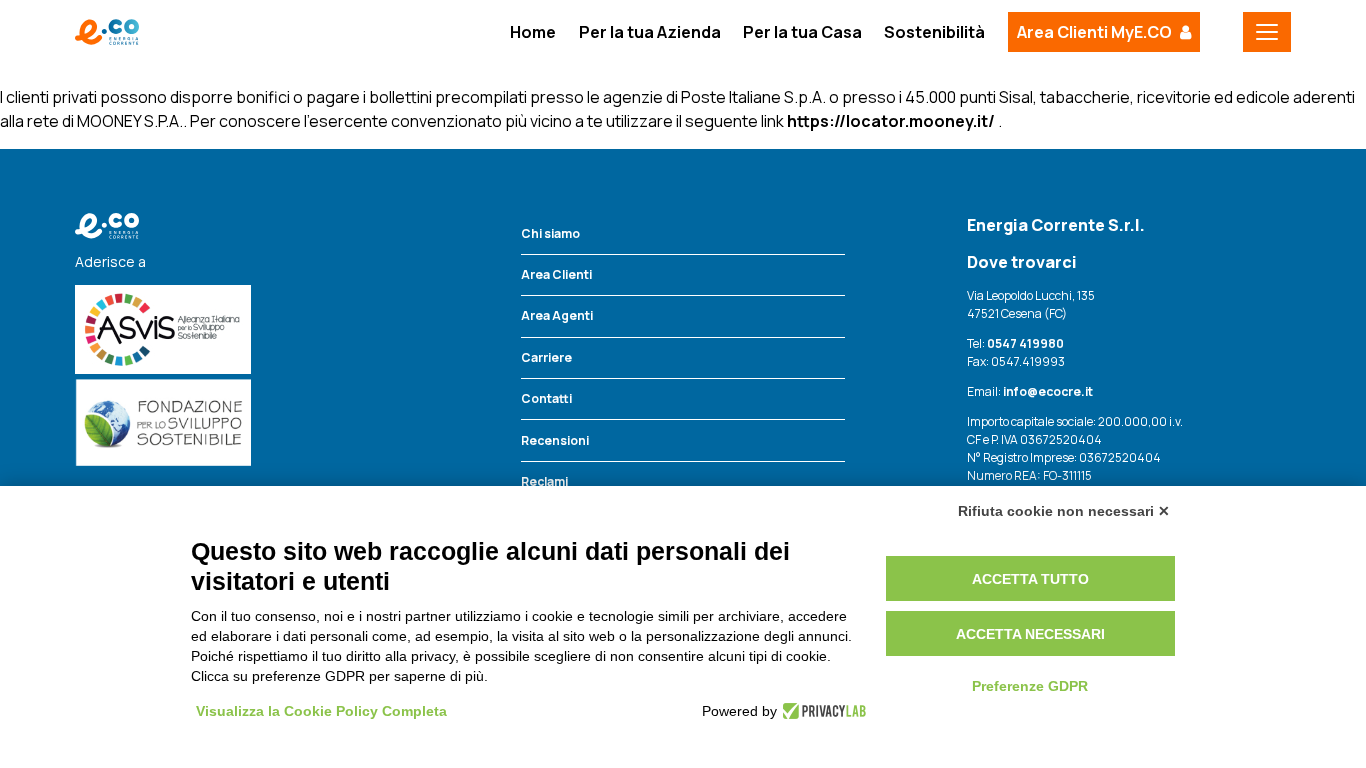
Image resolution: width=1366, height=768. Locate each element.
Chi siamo (550, 233)
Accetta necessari (1030, 634)
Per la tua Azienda (650, 32)
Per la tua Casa (802, 32)
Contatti (546, 398)
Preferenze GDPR (1030, 686)
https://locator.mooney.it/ (891, 121)
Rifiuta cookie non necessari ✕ (1064, 511)
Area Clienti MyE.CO (1094, 32)
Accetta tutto (1030, 579)
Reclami (544, 481)
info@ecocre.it (1047, 391)
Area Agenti (557, 315)
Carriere (546, 357)
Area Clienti (556, 274)
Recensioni (555, 440)
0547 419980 (1025, 343)
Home (533, 32)
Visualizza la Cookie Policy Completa (321, 711)
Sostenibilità (934, 32)
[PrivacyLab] (821, 711)
